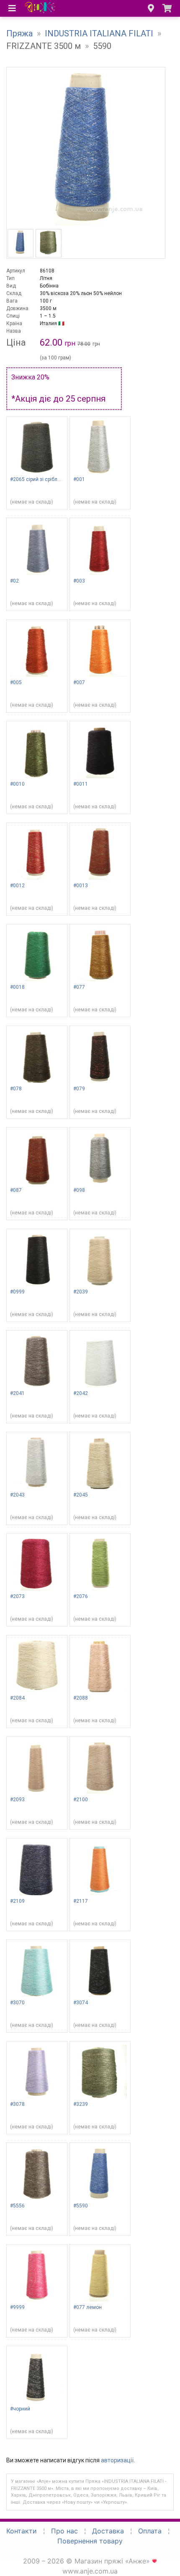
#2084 (17, 1698)
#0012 (17, 886)
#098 (79, 1190)
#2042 (81, 1393)
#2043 (17, 1495)
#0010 (17, 784)
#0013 (81, 886)
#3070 (17, 2003)
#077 (79, 987)
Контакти (22, 2531)
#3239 (81, 2104)
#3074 (81, 2003)
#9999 (17, 2307)
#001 (79, 479)
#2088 (81, 1698)
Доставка (108, 2531)
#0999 (17, 1292)
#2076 (81, 1596)
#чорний (20, 2409)
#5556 (17, 2206)
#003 (79, 581)
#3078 (17, 2104)
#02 (14, 581)
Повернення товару (90, 2541)
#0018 (17, 987)
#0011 (81, 784)
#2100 (81, 1800)
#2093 (17, 1800)
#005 (16, 682)
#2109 (17, 1901)
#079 (79, 1089)
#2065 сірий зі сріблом (37, 479)
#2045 (81, 1495)
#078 (16, 1089)
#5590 (81, 2206)
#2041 (17, 1393)
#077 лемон (87, 2307)
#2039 (81, 1292)
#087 (16, 1190)
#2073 (17, 1596)
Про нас (64, 2531)
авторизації (117, 2460)
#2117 (81, 1901)
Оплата (150, 2531)
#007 (79, 682)
